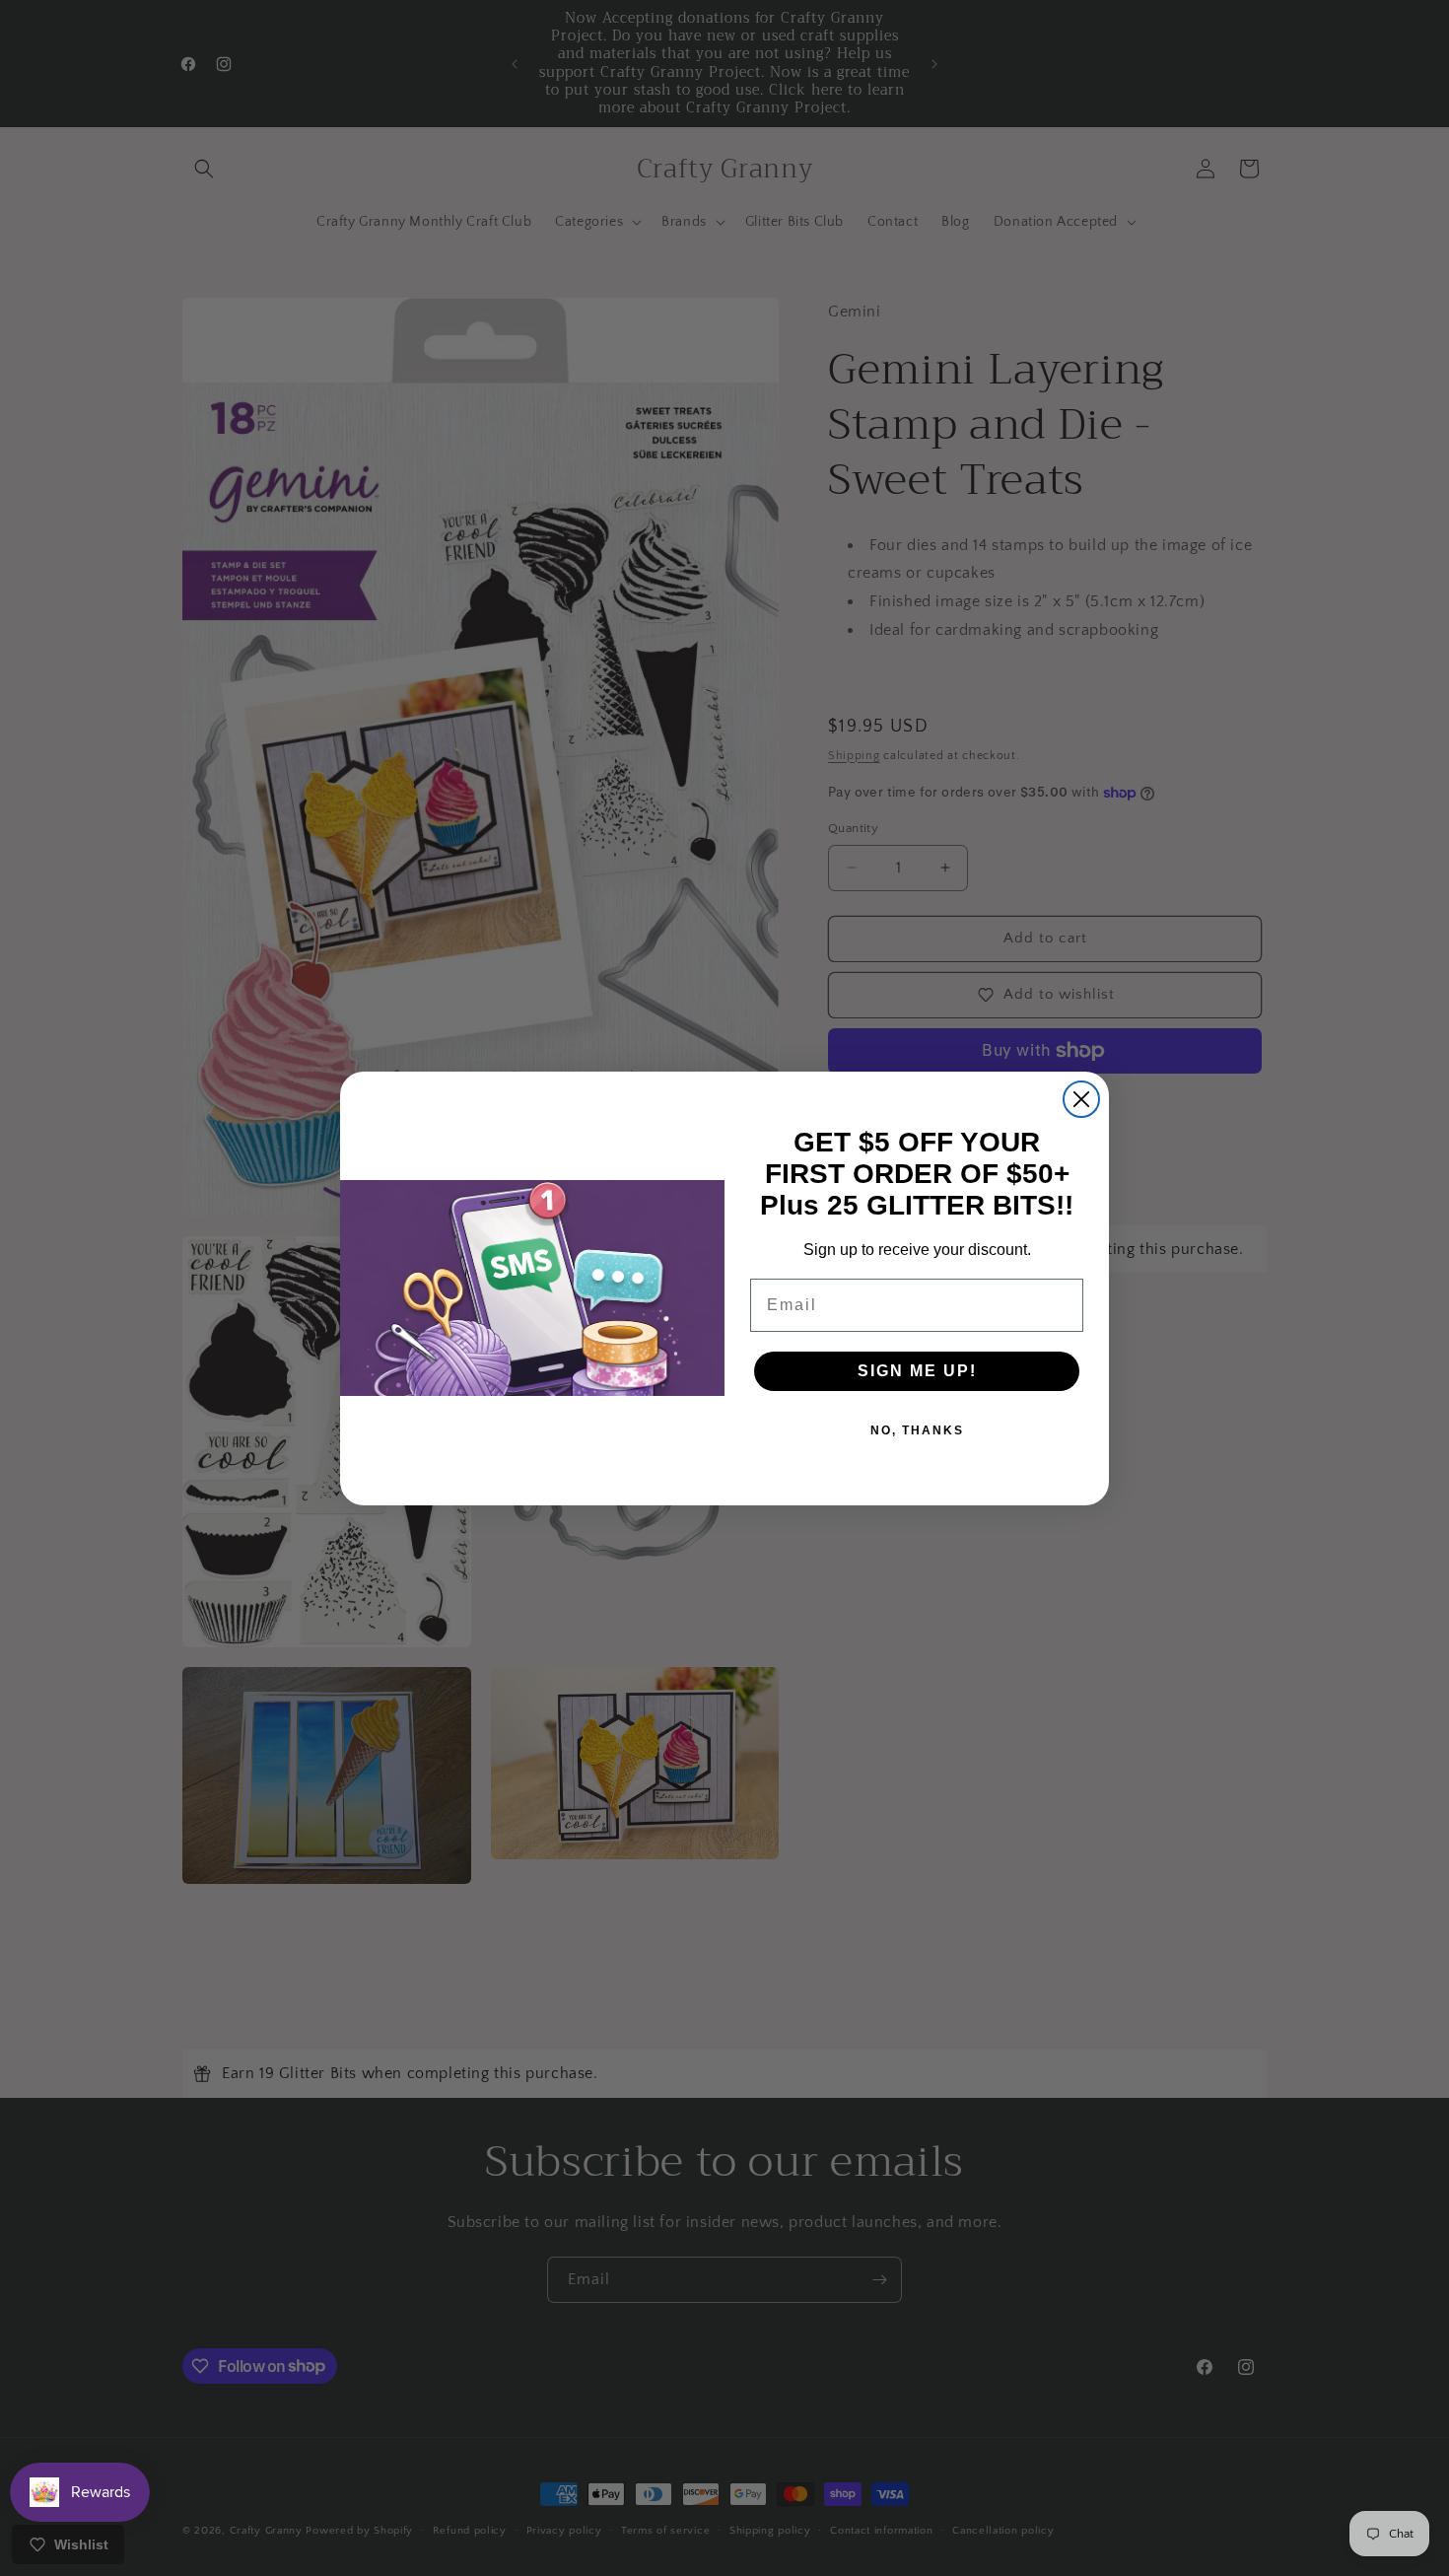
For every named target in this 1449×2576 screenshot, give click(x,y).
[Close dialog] (1081, 1099)
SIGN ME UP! (917, 1371)
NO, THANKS (917, 1430)
